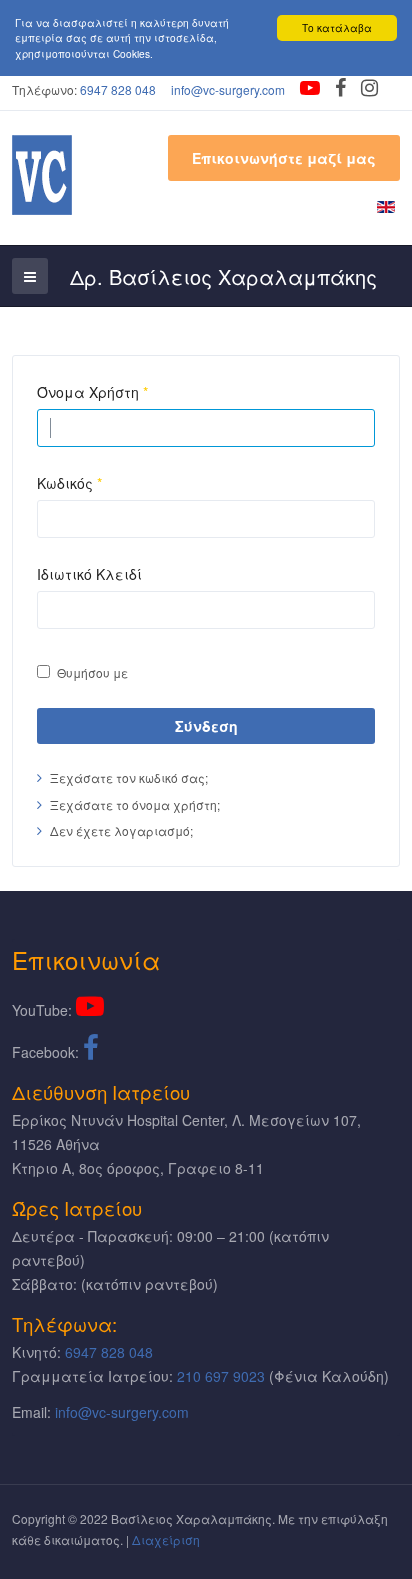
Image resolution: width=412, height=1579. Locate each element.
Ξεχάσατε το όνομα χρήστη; (135, 804)
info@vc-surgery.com (228, 89)
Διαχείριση (166, 1539)
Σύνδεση (206, 726)
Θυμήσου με (92, 672)
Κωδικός (69, 483)
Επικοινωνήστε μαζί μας (284, 158)
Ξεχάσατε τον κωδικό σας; (129, 777)
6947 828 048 (118, 89)
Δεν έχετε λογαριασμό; (121, 830)
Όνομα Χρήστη (92, 392)
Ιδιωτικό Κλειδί (89, 574)
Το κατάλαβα (337, 27)
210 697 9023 (221, 1376)
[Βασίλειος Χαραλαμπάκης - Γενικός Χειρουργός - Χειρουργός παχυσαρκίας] (42, 175)
